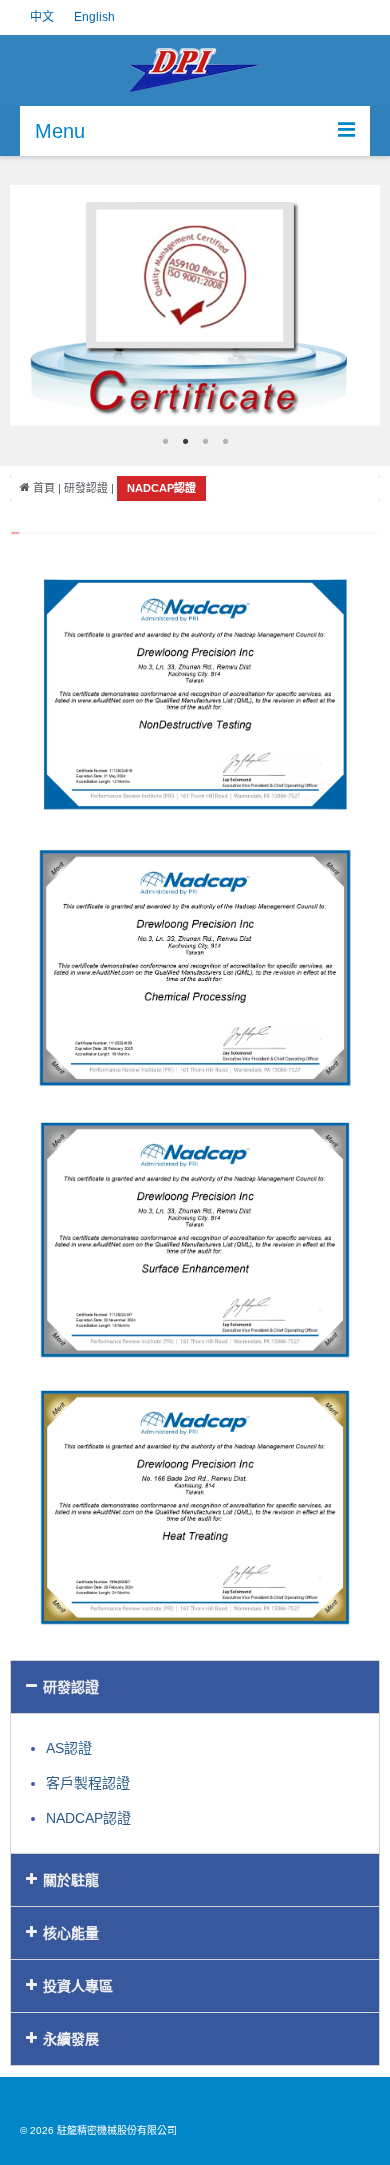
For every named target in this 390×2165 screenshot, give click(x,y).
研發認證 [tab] (71, 1687)
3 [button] (205, 441)
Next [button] (350, 305)
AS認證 (69, 1748)
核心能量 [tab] (71, 1933)
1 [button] (165, 441)
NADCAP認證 (88, 1818)
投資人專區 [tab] (78, 1986)
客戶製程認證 (88, 1783)
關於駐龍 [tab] (71, 1880)
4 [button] (225, 441)
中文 (42, 17)
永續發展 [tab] (71, 2039)
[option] (195, 305)
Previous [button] (40, 305)
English (94, 17)
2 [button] (185, 441)
